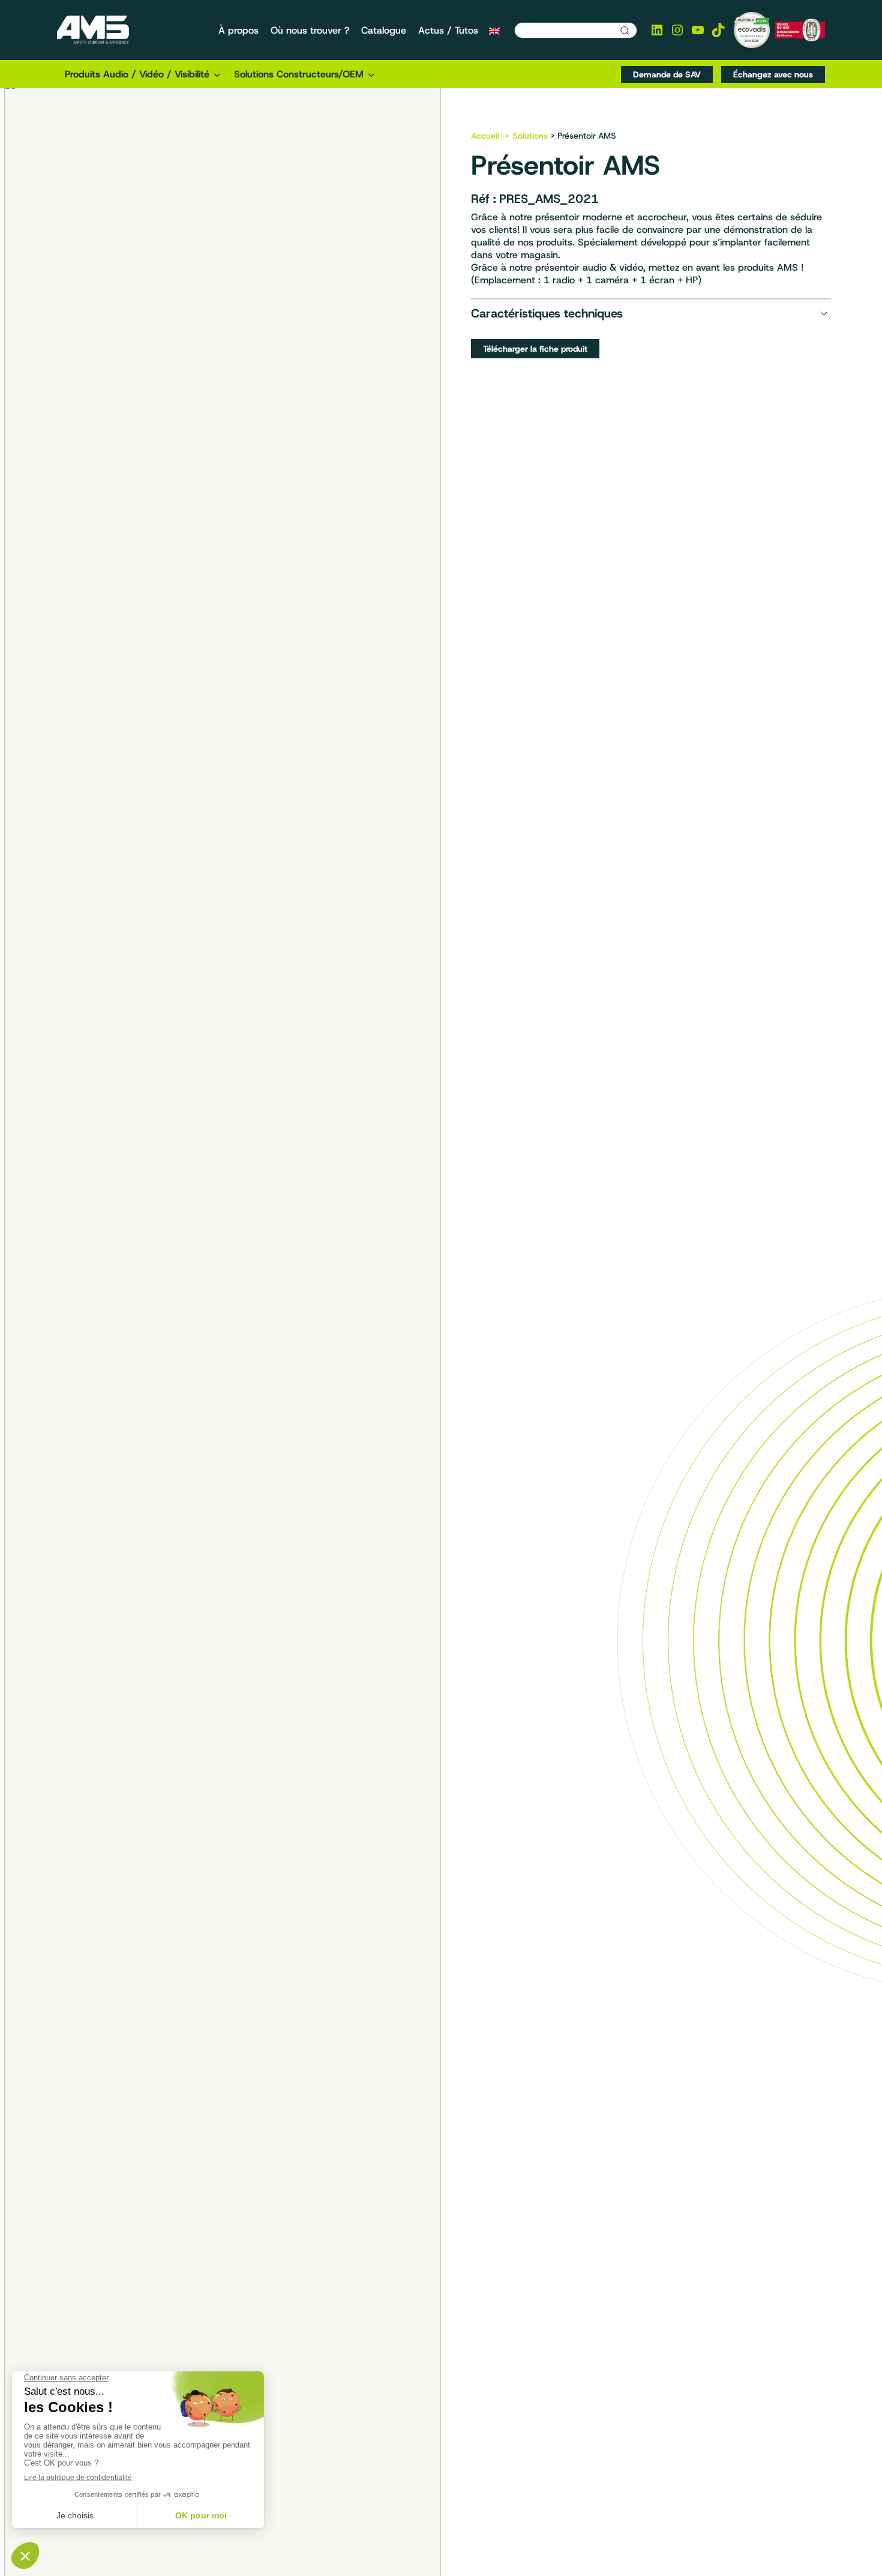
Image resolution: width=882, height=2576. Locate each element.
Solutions (530, 136)
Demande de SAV (667, 74)
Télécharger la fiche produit (535, 349)
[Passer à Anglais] (494, 31)
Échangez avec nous (773, 74)
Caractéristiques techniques (547, 313)
